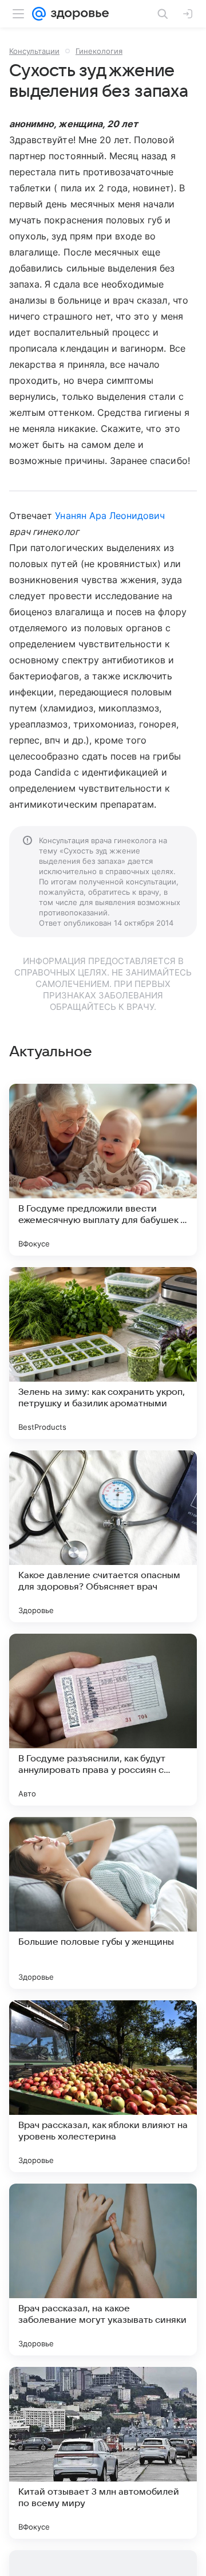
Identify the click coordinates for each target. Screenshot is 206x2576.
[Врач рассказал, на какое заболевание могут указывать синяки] (103, 2270)
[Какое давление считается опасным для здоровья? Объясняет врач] (103, 1536)
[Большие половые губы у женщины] (103, 1903)
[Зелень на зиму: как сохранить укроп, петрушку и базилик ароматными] (103, 1353)
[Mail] (39, 14)
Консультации (34, 51)
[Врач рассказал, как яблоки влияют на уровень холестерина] (103, 2086)
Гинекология (99, 51)
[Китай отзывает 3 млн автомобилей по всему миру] (103, 2453)
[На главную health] (78, 14)
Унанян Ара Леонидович (110, 516)
